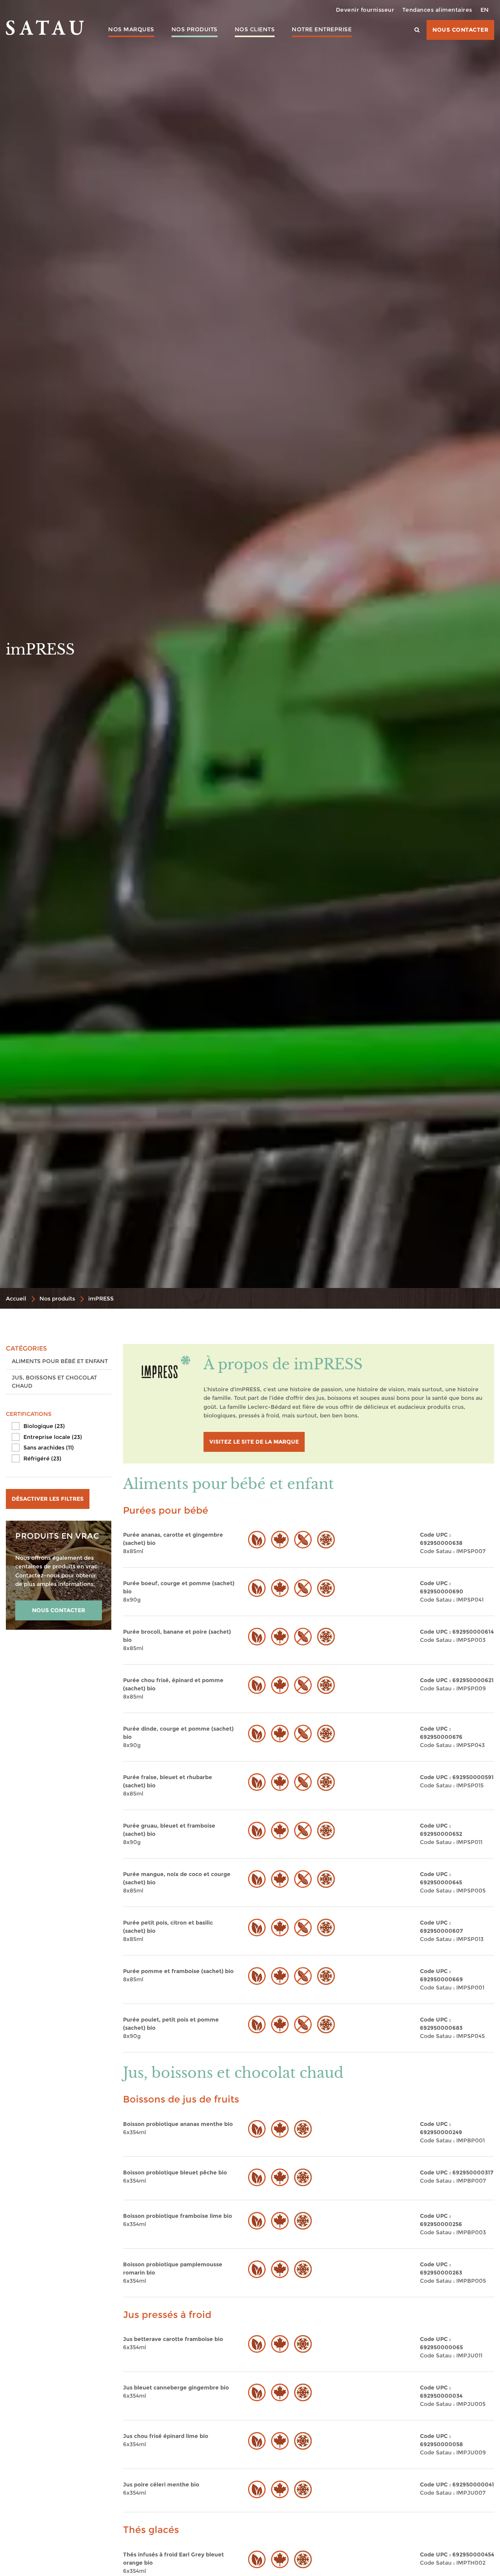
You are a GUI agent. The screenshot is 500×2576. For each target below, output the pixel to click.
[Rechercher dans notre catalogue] (417, 30)
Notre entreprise (322, 29)
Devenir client (254, 63)
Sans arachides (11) (49, 1448)
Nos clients (255, 29)
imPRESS (101, 1299)
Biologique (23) (44, 1426)
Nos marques (131, 29)
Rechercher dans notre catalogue (202, 64)
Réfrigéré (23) (42, 1458)
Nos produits (195, 29)
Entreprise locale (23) (53, 1437)
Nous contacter (460, 30)
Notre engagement (322, 44)
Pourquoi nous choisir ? (255, 48)
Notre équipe (322, 55)
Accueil (16, 1299)
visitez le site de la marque (254, 1442)
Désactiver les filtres (48, 1499)
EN (485, 10)
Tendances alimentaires (437, 10)
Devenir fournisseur (365, 10)
